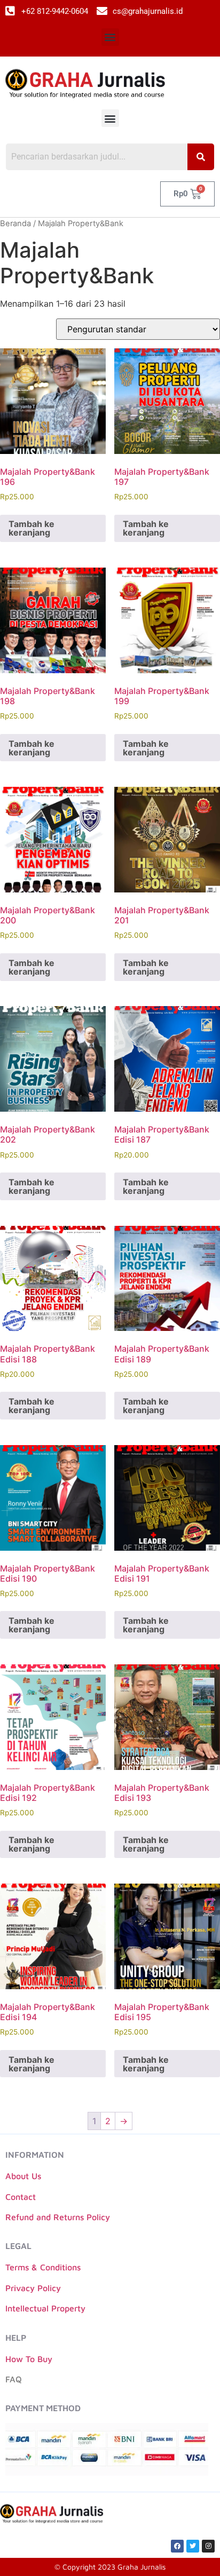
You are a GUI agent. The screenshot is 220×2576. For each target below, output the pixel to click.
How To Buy (29, 2359)
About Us (23, 2176)
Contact (21, 2197)
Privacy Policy (33, 2288)
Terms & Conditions (43, 2267)
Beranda (15, 224)
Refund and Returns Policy (58, 2217)
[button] (110, 37)
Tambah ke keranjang (32, 528)
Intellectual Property (45, 2308)
